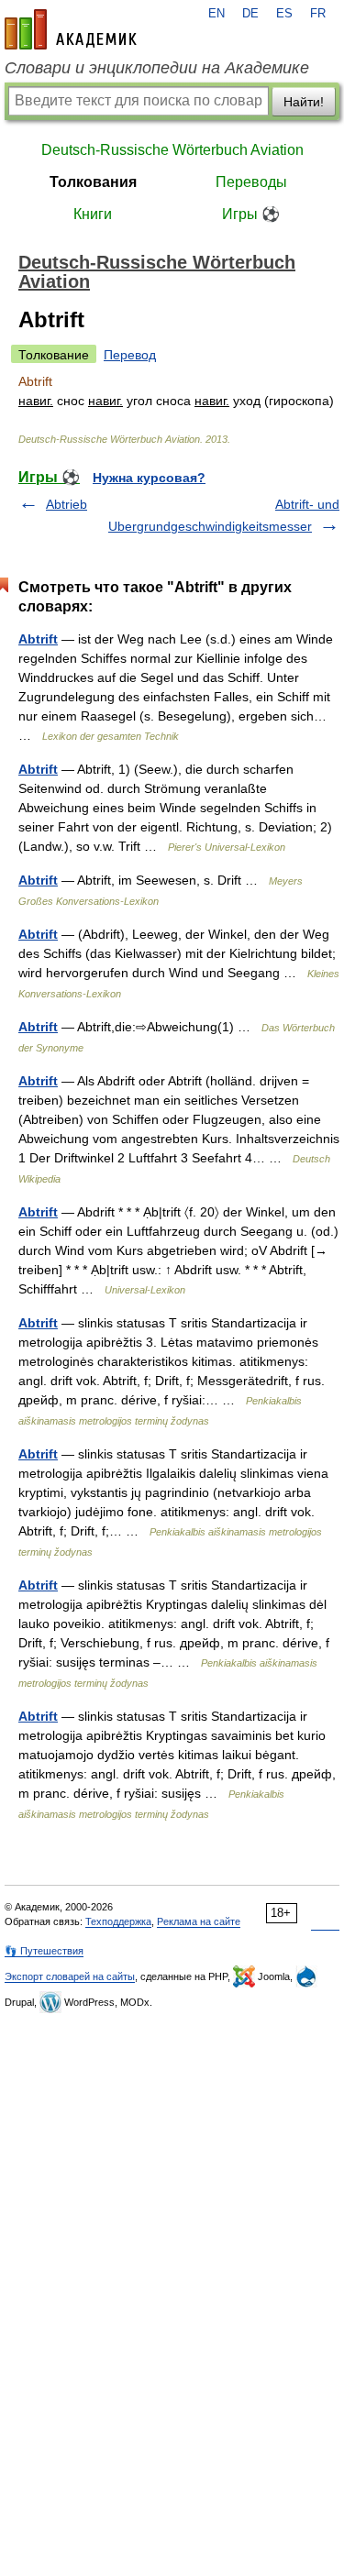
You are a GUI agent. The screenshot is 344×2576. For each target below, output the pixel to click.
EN (216, 14)
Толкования (93, 182)
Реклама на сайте (199, 1921)
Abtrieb (67, 504)
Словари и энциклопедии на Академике (157, 68)
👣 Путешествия (44, 1951)
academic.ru (71, 29)
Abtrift (38, 639)
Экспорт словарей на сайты (70, 1976)
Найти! (304, 102)
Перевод (130, 355)
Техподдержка (118, 1921)
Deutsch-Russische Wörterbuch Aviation (172, 150)
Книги (93, 214)
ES (284, 14)
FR (318, 14)
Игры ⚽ (251, 214)
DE (250, 14)
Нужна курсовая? (149, 478)
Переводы (251, 182)
